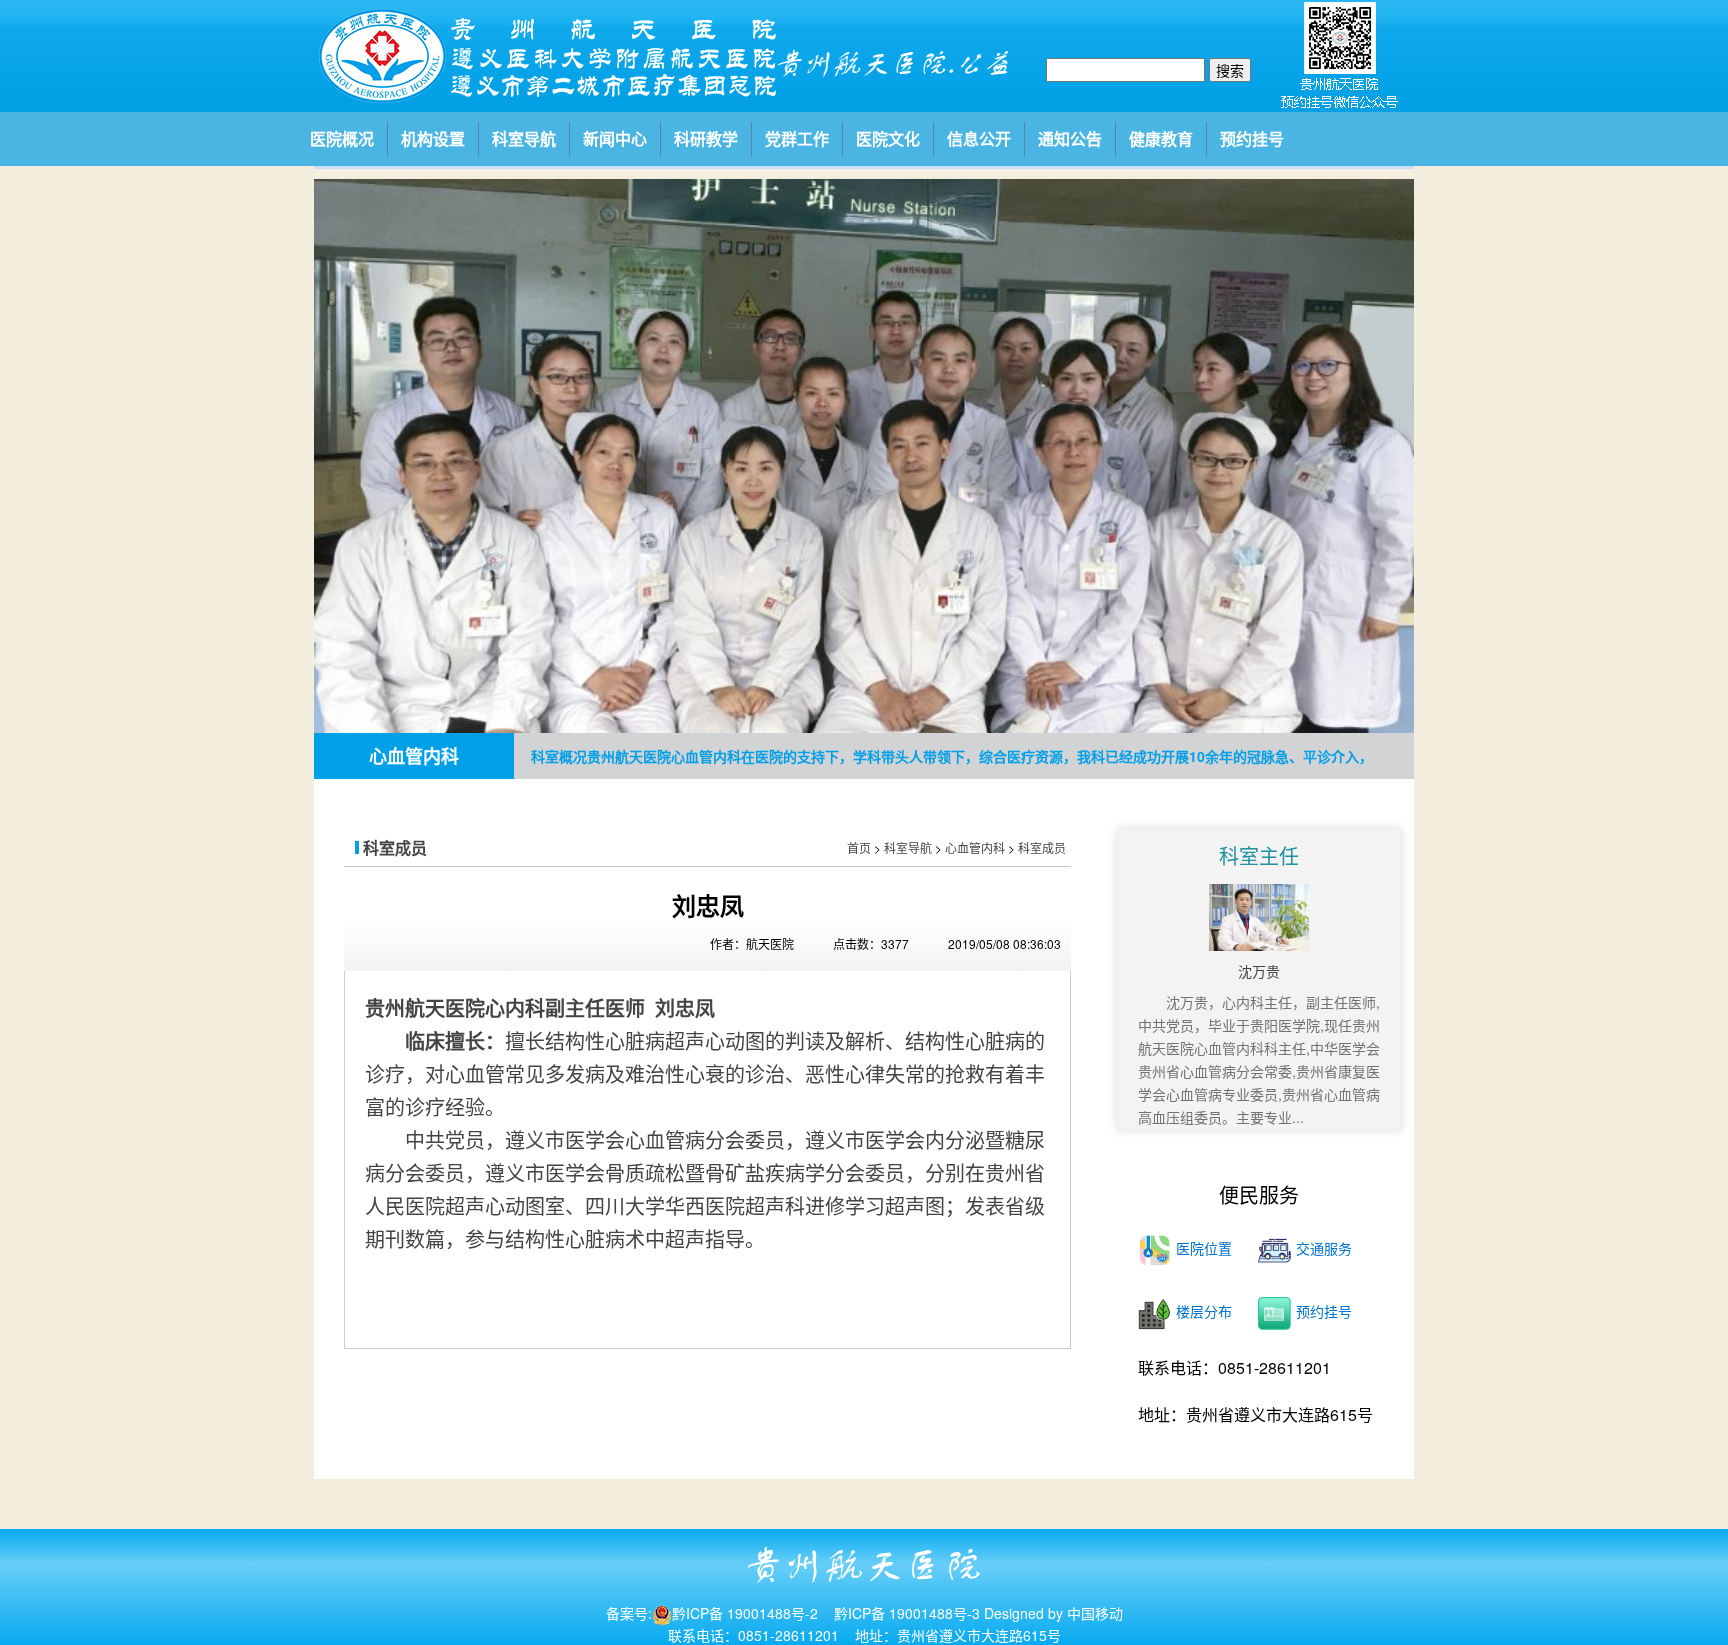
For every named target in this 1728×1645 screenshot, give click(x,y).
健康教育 (1161, 138)
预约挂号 (1252, 138)
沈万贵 (1259, 971)
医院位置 (1204, 1248)
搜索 (1230, 70)
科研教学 (706, 138)
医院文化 (888, 138)
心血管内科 (975, 847)
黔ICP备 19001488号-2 (745, 1613)
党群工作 (797, 138)
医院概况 (342, 138)
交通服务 (1324, 1248)
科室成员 (1042, 847)
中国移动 (1093, 1613)
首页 (859, 847)
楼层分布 (1204, 1311)
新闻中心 (615, 138)
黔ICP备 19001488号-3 (907, 1613)
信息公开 (979, 138)
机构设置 (433, 138)
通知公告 (1070, 138)
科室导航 (524, 138)
